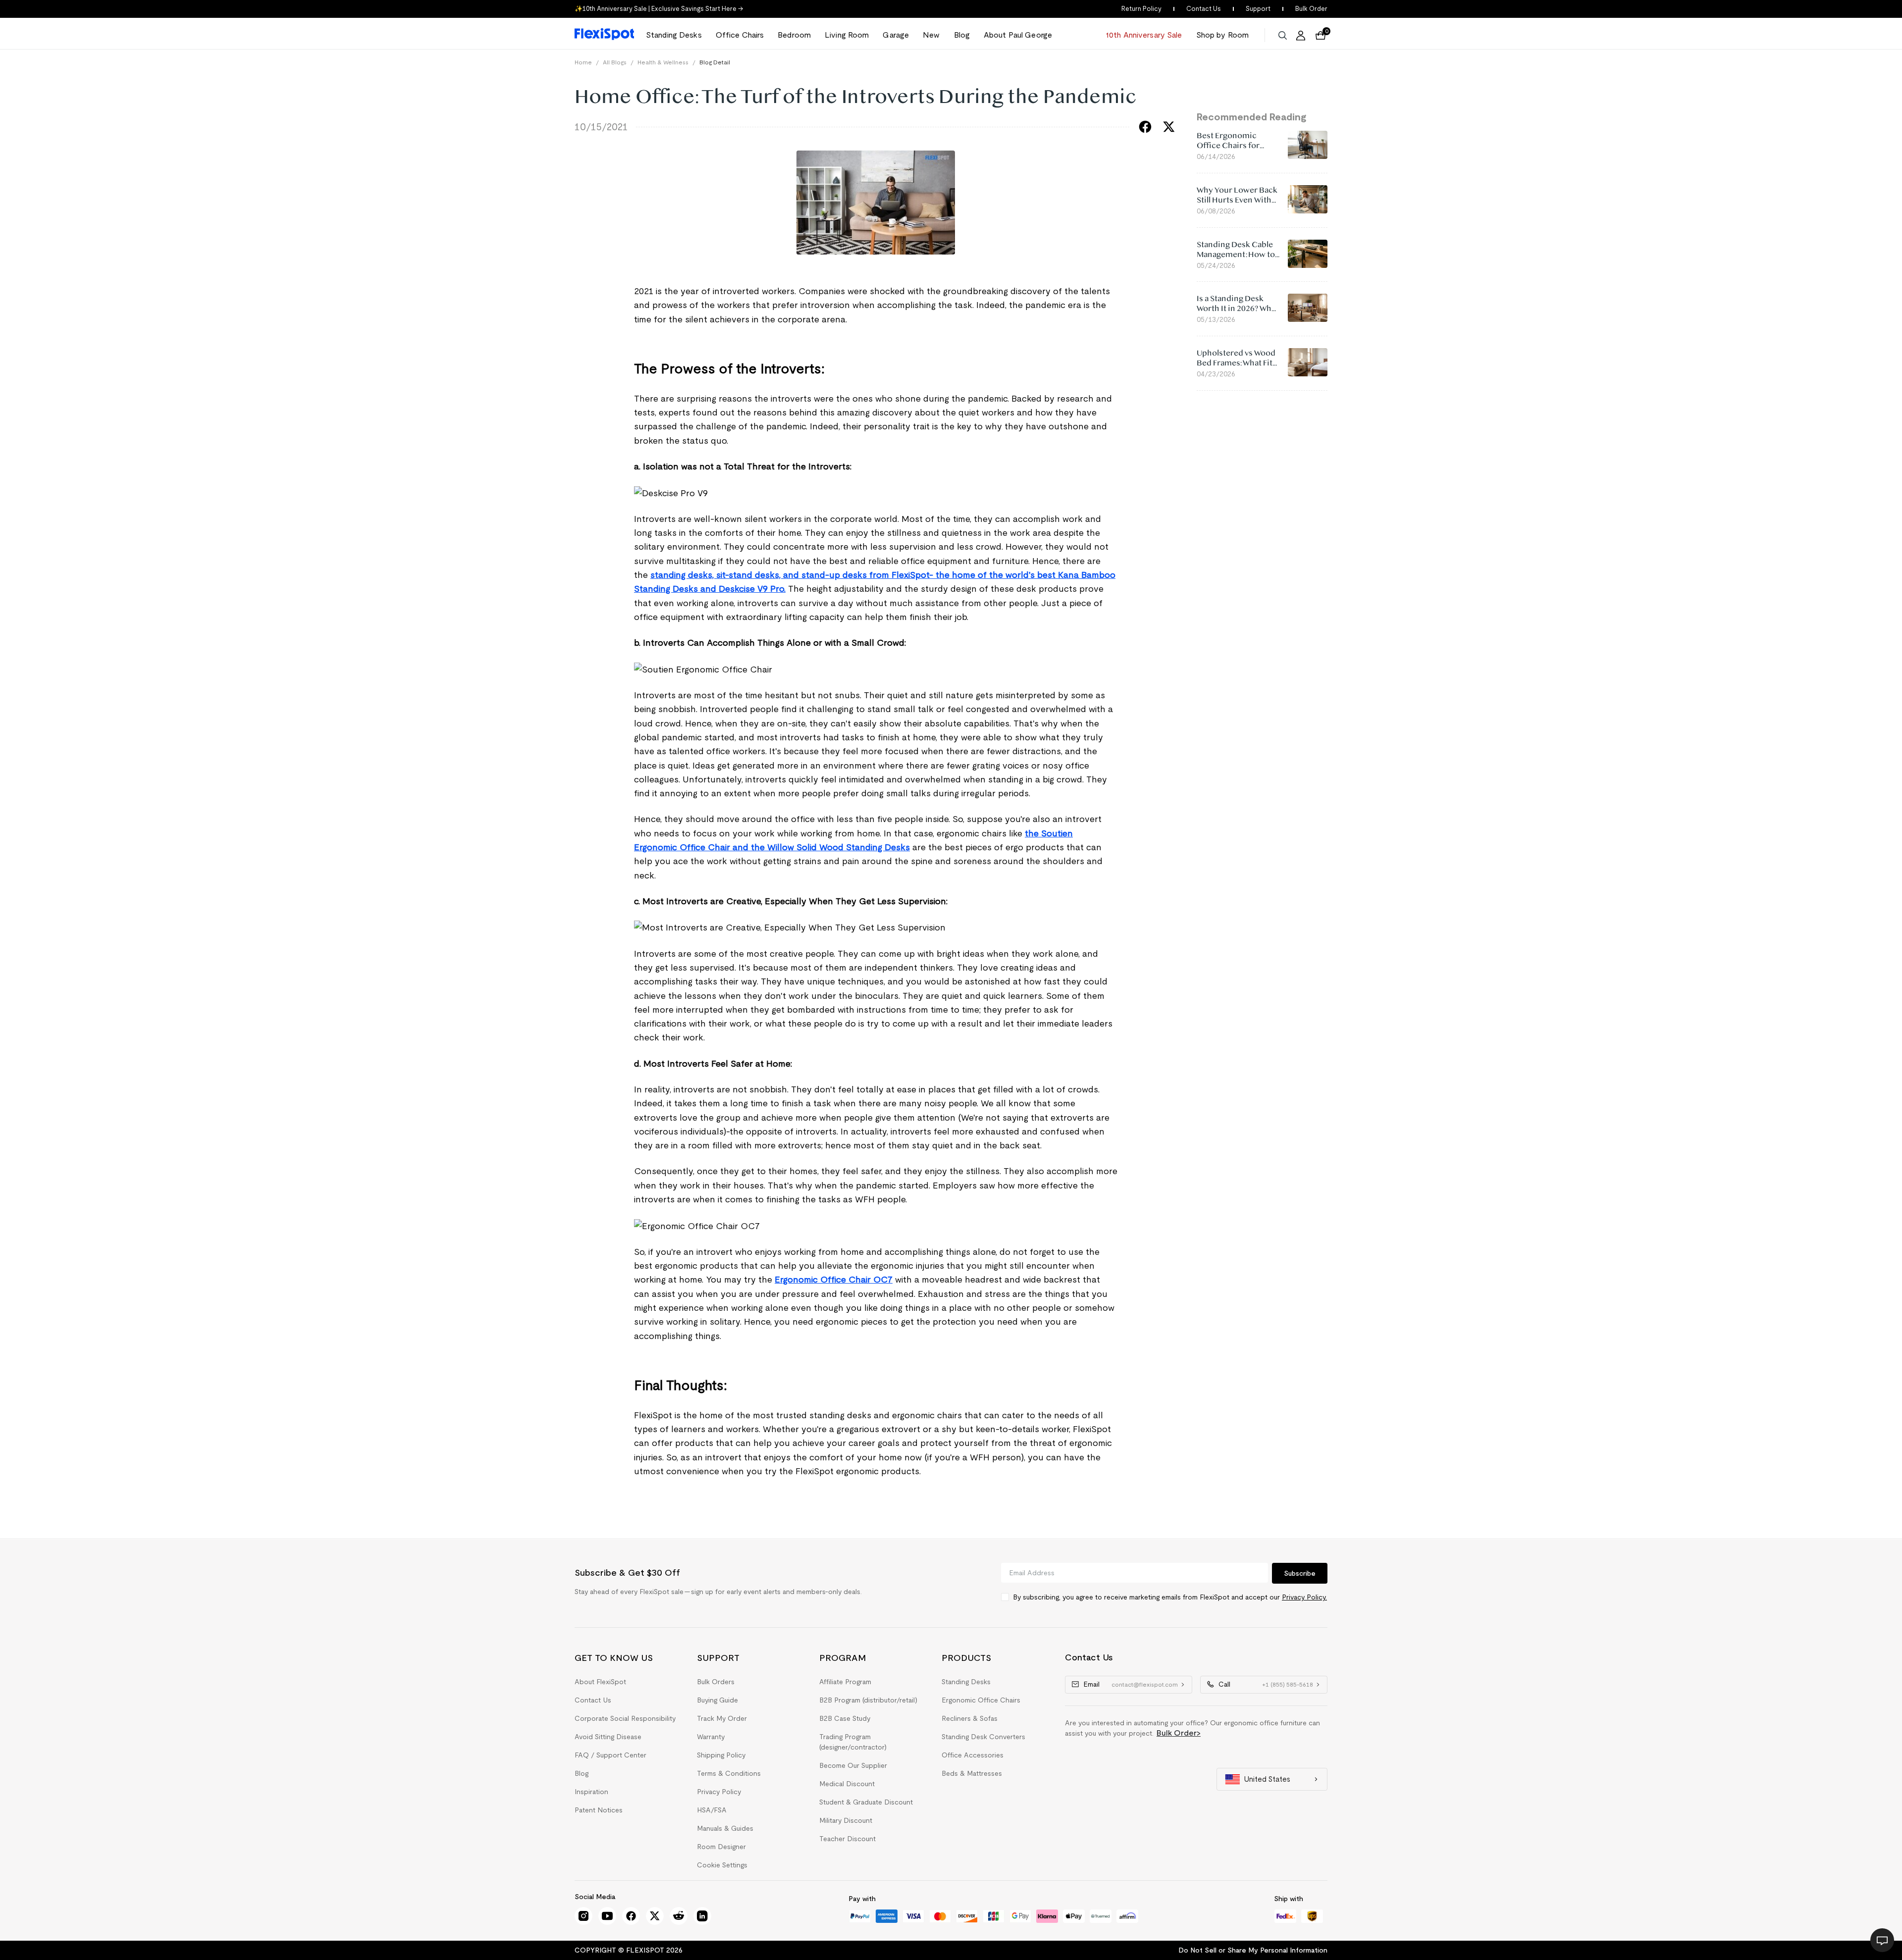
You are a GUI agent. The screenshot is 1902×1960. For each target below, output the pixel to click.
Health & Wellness (663, 62)
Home (583, 62)
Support (1258, 9)
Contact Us (1204, 9)
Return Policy (1141, 9)
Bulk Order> (1179, 1733)
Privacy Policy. (1304, 1597)
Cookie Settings (722, 1865)
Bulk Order (1311, 9)
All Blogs (615, 62)
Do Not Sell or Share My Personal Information (1253, 1950)
